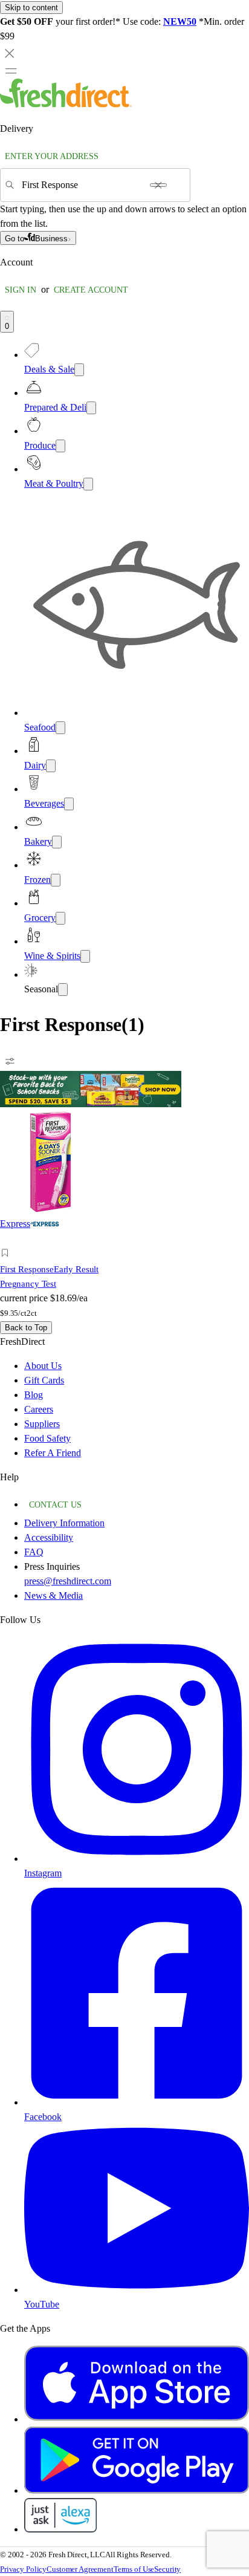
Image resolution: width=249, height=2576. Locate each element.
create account (91, 290)
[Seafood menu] (60, 728)
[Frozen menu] (56, 880)
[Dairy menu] (51, 766)
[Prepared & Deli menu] (91, 408)
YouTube (42, 2304)
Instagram (43, 1873)
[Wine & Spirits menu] (85, 956)
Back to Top (26, 1328)
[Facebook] (137, 2102)
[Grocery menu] (60, 918)
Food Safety (47, 1438)
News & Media (53, 1595)
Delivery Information (64, 1523)
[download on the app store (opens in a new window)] (137, 2419)
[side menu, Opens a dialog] (11, 71)
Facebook (43, 2117)
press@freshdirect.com (68, 1581)
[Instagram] (137, 1859)
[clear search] (158, 185)
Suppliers (42, 1424)
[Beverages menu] (69, 804)
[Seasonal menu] (63, 990)
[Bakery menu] (57, 842)
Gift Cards (44, 1380)
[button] (59, 1255)
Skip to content (31, 8)
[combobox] (82, 185)
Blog (34, 1395)
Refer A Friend (53, 1453)
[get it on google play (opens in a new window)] (137, 2490)
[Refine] (10, 1061)
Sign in (21, 290)
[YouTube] (137, 2290)
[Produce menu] (60, 446)
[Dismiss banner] (10, 53)
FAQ (34, 1552)
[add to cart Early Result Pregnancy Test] (8, 1239)
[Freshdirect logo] (66, 104)
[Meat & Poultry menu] (88, 484)
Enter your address (52, 156)
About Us (43, 1366)
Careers (39, 1409)
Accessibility (49, 1537)
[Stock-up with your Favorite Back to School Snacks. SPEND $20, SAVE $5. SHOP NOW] (91, 1104)
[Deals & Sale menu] (79, 370)
